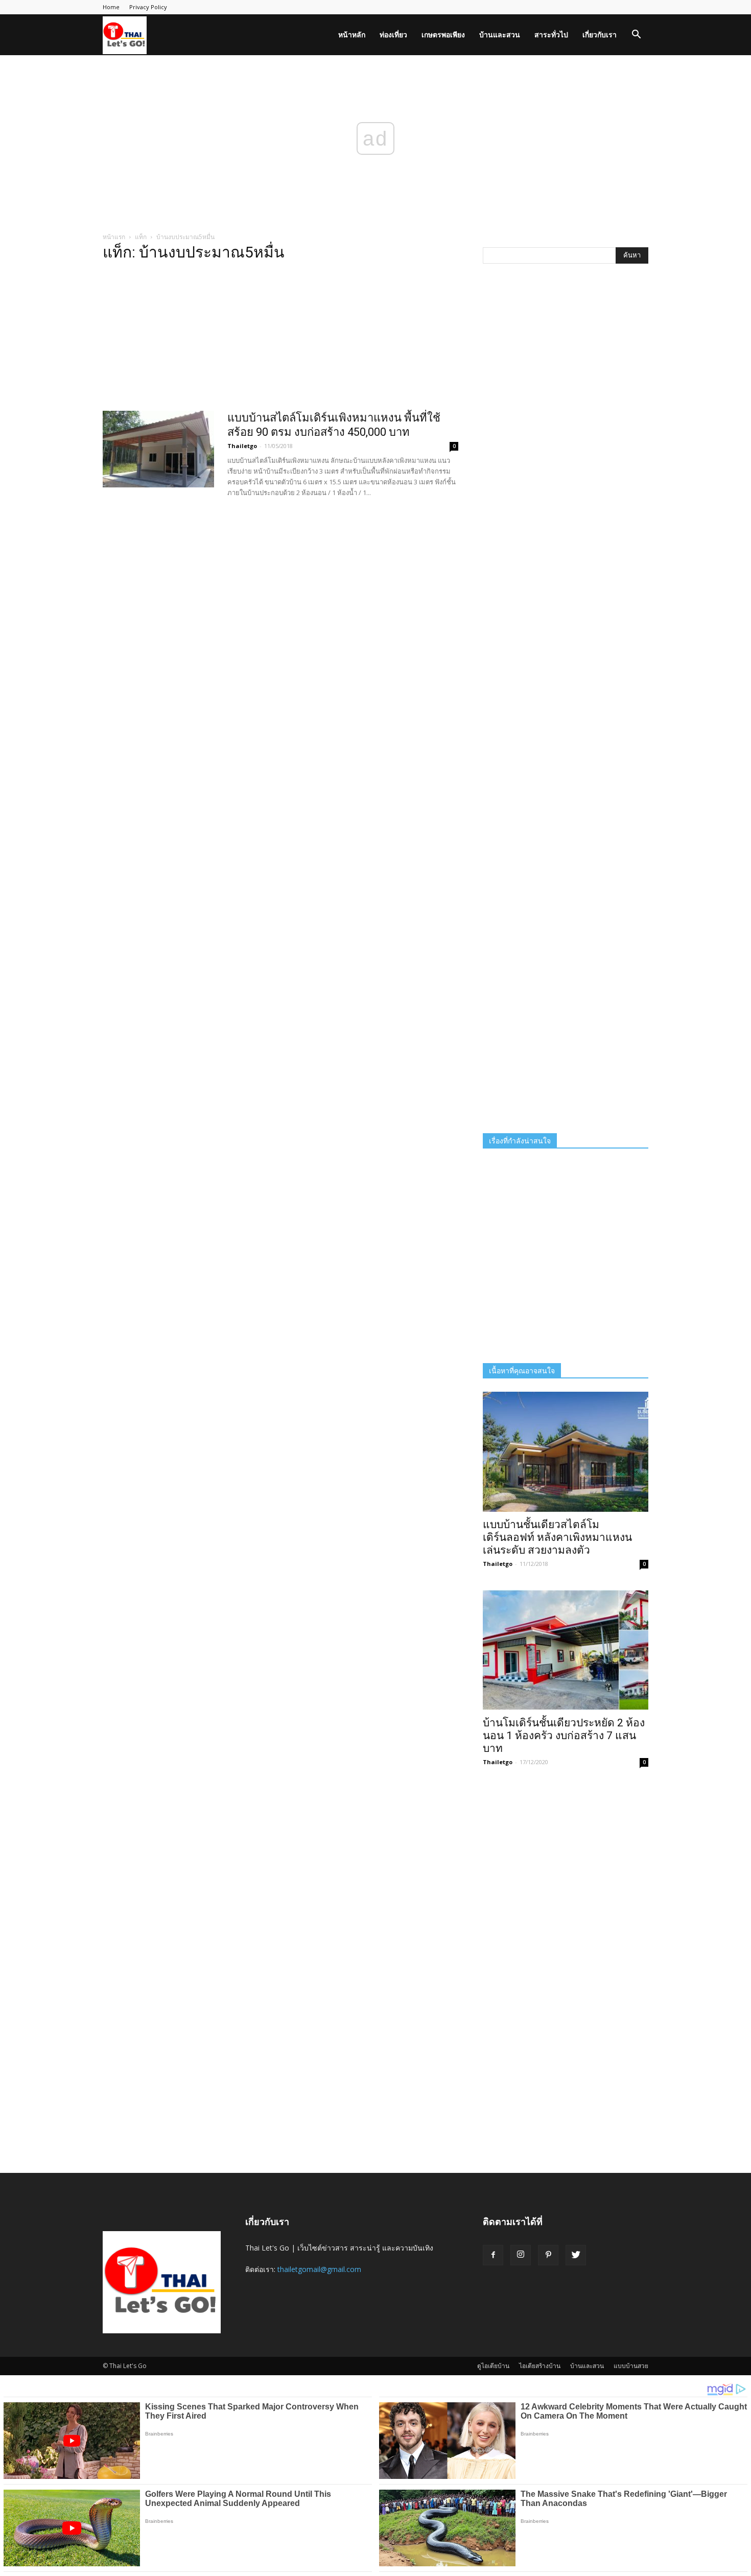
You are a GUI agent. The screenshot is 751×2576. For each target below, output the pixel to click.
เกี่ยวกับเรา (600, 34)
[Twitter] (576, 2255)
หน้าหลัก (352, 34)
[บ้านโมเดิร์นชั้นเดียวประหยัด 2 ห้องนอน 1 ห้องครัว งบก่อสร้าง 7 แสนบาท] (566, 1650)
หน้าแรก (114, 237)
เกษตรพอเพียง (443, 34)
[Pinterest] (548, 2255)
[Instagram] (521, 2255)
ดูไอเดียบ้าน (493, 2366)
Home (111, 7)
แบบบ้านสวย (631, 2366)
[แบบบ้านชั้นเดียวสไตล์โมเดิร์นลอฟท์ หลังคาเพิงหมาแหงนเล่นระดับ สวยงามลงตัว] (566, 1452)
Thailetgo (242, 446)
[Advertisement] (280, 339)
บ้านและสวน (500, 34)
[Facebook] (493, 2255)
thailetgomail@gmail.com (319, 2269)
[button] (636, 36)
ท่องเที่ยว (393, 34)
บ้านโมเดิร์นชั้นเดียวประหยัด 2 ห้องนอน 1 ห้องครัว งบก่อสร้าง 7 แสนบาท (564, 1736)
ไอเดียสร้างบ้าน (540, 2366)
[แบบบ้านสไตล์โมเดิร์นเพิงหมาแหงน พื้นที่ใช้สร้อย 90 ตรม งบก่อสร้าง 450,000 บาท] (158, 449)
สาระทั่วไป (551, 34)
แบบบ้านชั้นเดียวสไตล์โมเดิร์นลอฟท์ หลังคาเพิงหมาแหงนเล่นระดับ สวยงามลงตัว (557, 1537)
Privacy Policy (148, 7)
